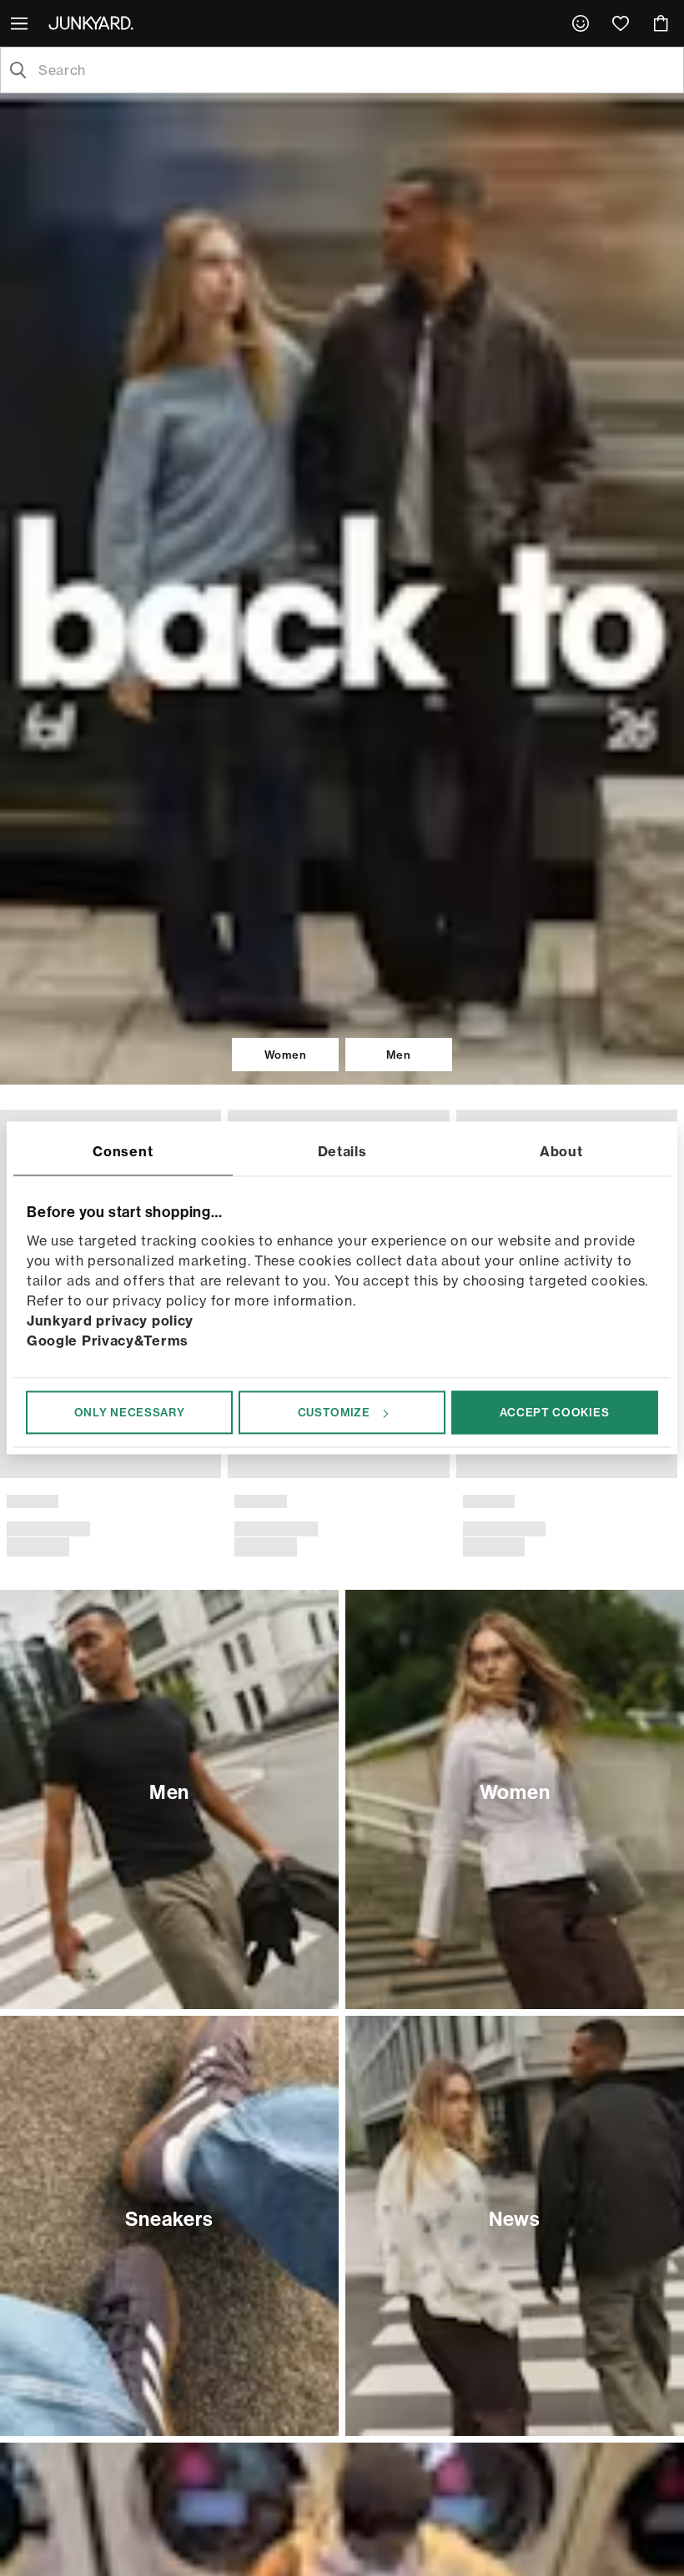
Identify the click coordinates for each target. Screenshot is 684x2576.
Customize (334, 1412)
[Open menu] (21, 23)
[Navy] (43, 1465)
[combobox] (355, 70)
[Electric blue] (641, 1465)
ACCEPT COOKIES (554, 1412)
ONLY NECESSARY (130, 1412)
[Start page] (94, 23)
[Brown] (17, 1465)
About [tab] (561, 1151)
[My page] (581, 23)
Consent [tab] (123, 1151)
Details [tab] (342, 1151)
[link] (581, 23)
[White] (460, 1465)
